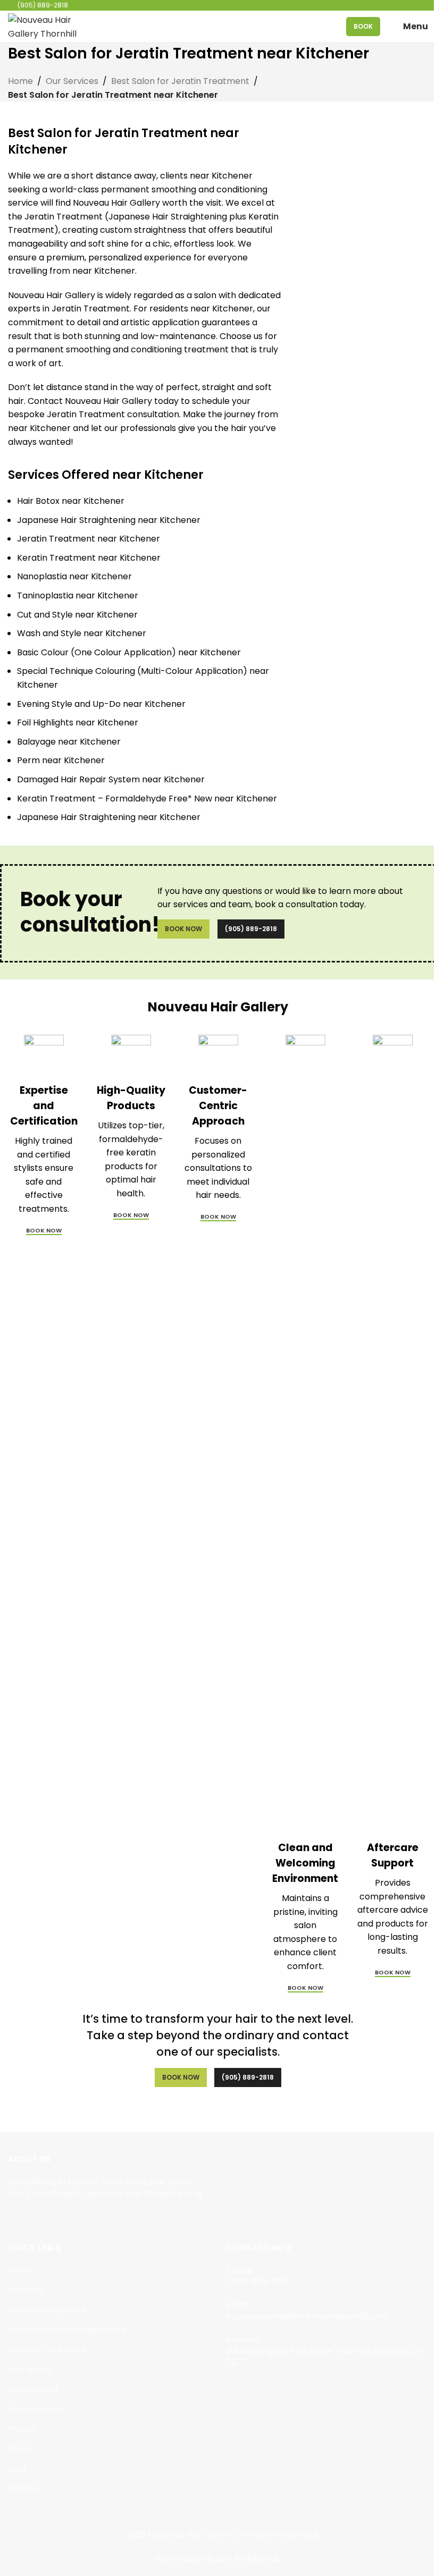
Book (363, 26)
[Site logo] (45, 26)
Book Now (183, 929)
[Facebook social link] (15, 2218)
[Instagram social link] (28, 2218)
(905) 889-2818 (251, 929)
